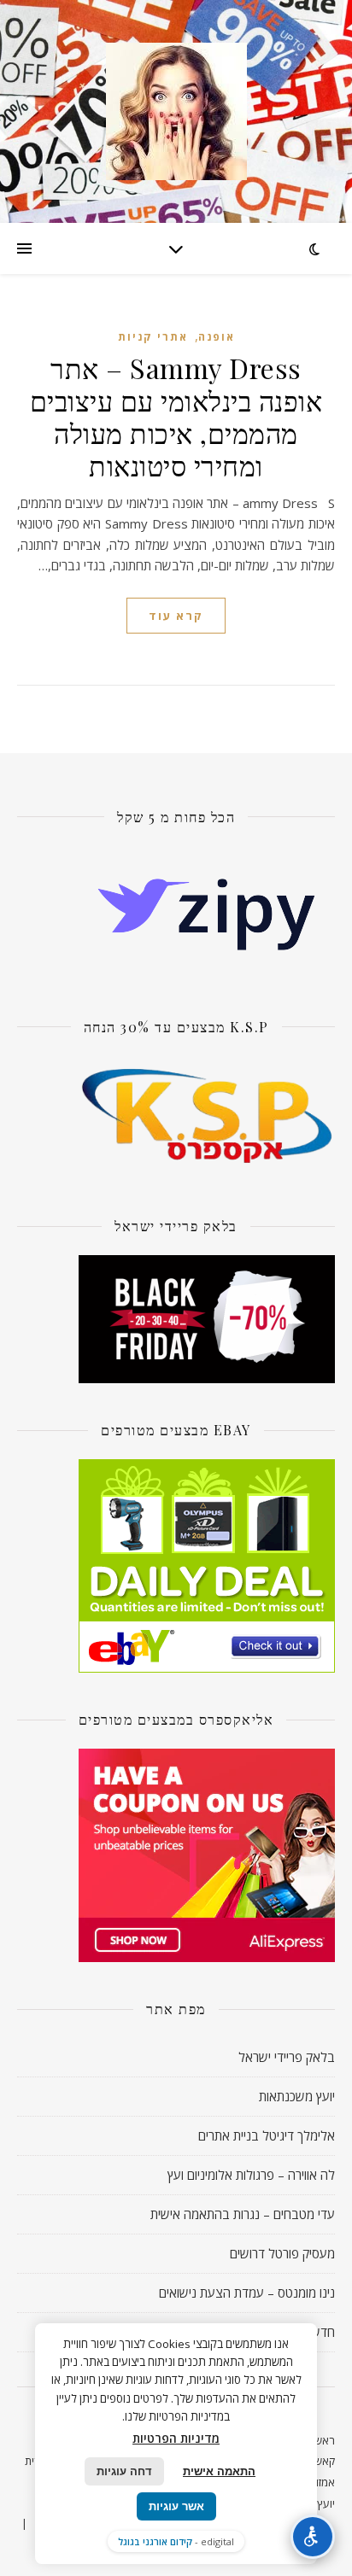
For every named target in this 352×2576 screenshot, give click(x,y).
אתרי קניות (153, 337)
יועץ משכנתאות (297, 2096)
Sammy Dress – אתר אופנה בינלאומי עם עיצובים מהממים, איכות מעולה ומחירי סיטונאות (176, 416)
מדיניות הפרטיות (176, 2438)
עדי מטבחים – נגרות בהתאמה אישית (243, 2214)
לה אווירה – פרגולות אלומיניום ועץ (251, 2175)
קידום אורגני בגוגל (155, 2541)
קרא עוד (176, 616)
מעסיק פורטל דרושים (282, 2253)
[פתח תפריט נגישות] (313, 2537)
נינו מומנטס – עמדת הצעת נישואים (247, 2293)
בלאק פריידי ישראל (287, 2057)
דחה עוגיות (124, 2471)
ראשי (323, 2440)
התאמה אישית (219, 2471)
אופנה (217, 337)
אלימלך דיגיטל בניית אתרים (267, 2135)
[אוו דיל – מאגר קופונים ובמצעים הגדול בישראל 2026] (176, 111)
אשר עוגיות (176, 2506)
